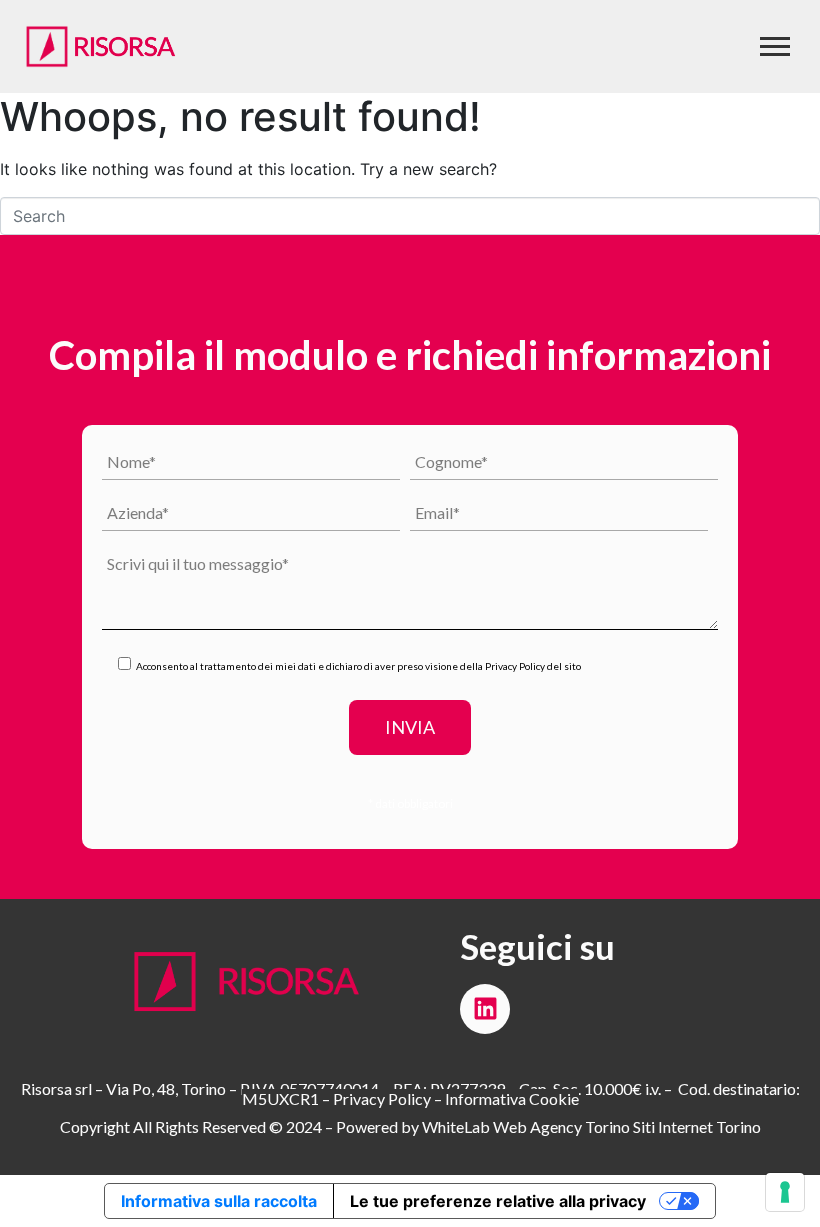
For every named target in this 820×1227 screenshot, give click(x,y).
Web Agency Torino (561, 1126)
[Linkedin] (485, 1009)
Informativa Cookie (512, 1098)
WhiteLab (456, 1126)
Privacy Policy (515, 666)
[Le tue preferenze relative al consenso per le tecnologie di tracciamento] (785, 1192)
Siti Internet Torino (697, 1126)
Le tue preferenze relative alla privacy (498, 1201)
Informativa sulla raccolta (219, 1201)
